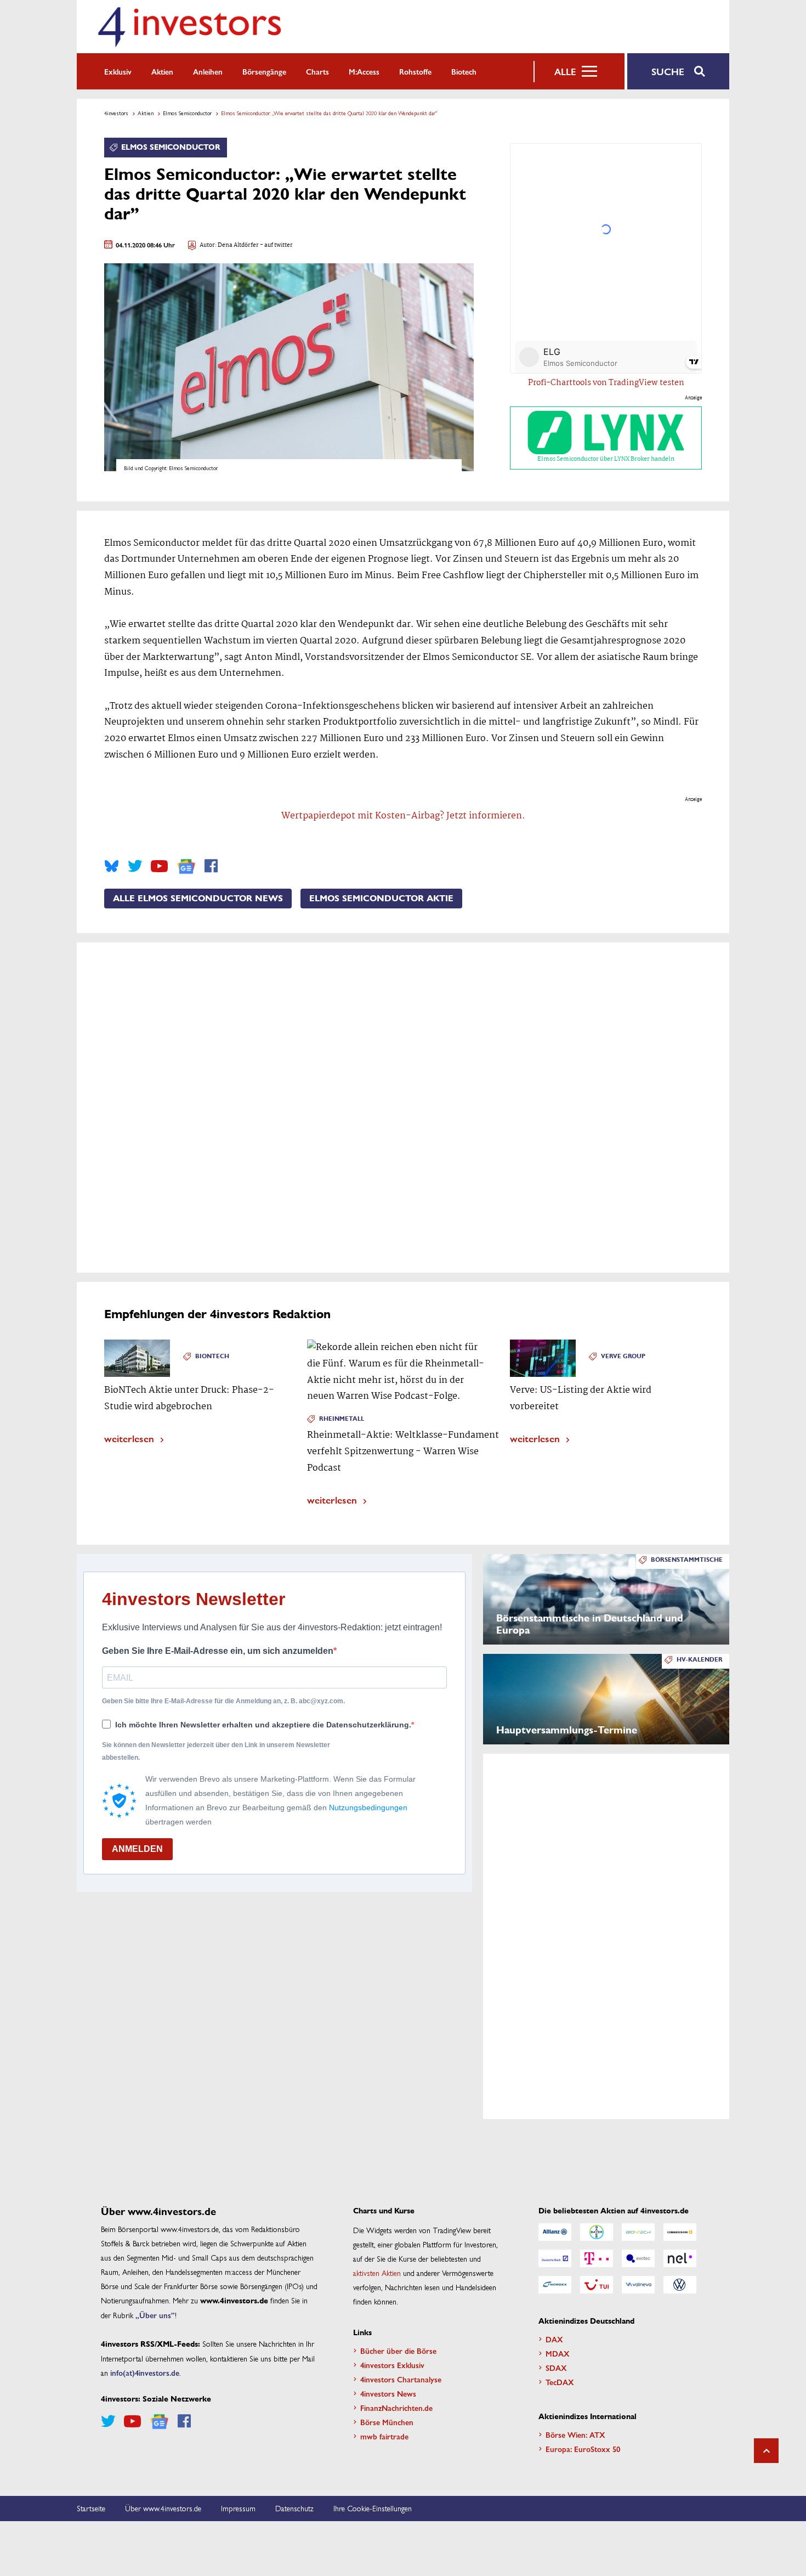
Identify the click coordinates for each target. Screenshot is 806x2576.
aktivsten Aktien (377, 2273)
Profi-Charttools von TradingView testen (606, 383)
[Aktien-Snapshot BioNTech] (638, 2232)
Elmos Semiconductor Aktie (381, 899)
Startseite (91, 2508)
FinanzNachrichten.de (396, 2408)
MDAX (558, 2353)
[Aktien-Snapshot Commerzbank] (680, 2232)
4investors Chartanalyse (401, 2379)
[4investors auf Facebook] (211, 866)
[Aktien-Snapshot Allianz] (555, 2232)
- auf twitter (276, 245)
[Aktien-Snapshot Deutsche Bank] (555, 2258)
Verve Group (623, 1356)
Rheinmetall (342, 1419)
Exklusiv (118, 71)
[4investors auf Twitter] (135, 866)
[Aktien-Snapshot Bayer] (597, 2232)
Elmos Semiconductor (187, 113)
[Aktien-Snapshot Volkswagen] (680, 2285)
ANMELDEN (137, 1849)
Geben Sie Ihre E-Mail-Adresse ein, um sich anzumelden (218, 1651)
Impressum (238, 2508)
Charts (317, 71)
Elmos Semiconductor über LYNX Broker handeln (606, 459)
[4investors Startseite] (189, 27)
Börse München (387, 2422)
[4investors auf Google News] (186, 866)
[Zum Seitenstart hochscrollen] (766, 2451)
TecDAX (560, 2382)
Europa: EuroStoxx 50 (583, 2449)
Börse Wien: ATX (575, 2434)
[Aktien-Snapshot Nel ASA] (680, 2258)
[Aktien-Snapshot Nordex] (555, 2285)
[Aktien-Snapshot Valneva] (638, 2285)
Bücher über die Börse (398, 2351)
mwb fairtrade (384, 2436)
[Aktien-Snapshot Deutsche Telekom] (597, 2258)
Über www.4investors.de (163, 2508)
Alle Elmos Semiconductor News (198, 899)
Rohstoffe (415, 71)
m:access (364, 71)
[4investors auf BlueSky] (112, 866)
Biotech (464, 71)
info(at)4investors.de (145, 2372)
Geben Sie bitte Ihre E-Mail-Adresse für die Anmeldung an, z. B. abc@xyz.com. (223, 1701)
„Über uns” (155, 2315)
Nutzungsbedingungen (368, 1807)
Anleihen (208, 71)
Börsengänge (264, 71)
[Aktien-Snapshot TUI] (597, 2285)
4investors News (388, 2393)
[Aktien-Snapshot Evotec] (638, 2258)
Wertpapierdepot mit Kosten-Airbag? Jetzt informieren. (403, 816)
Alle (565, 71)
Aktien (162, 71)
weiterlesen (129, 1438)
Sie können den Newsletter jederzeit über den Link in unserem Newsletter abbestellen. (216, 1751)
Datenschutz (294, 2508)
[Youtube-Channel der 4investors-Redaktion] (159, 866)
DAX (554, 2339)
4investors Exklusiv (392, 2365)
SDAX (556, 2368)
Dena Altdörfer (238, 245)
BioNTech (212, 1356)
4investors (116, 113)
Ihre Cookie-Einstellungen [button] (373, 2508)
